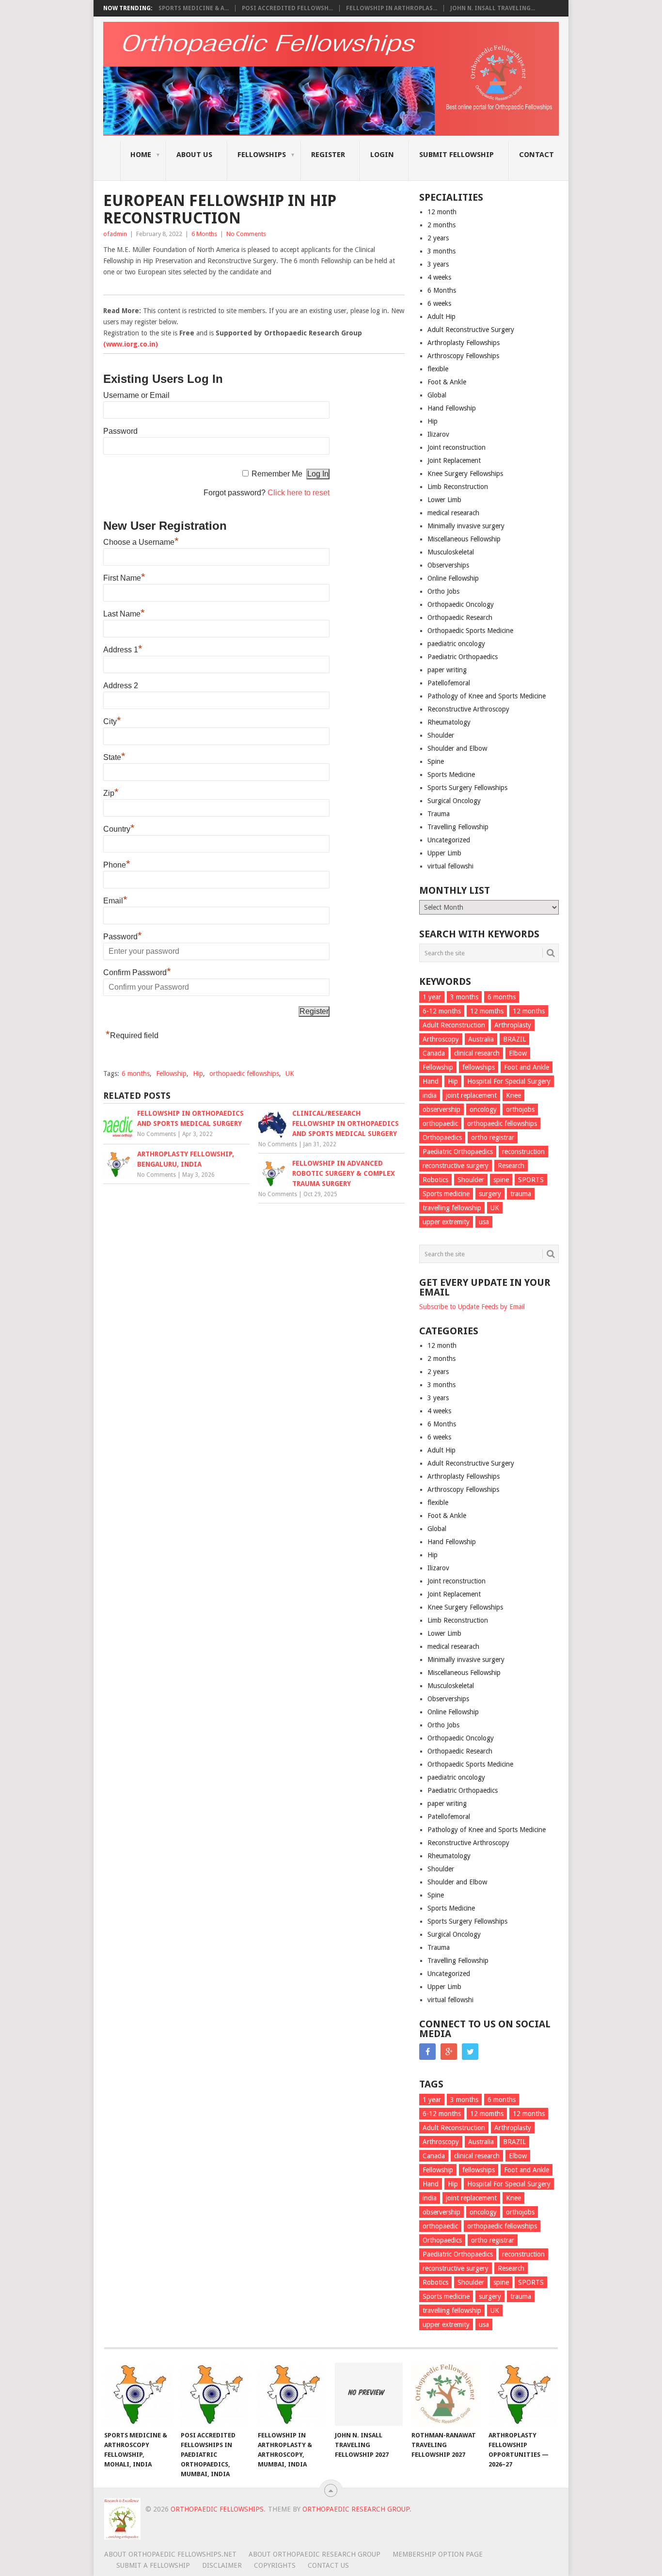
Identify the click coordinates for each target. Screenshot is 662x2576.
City (112, 721)
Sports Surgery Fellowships (467, 788)
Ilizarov (438, 434)
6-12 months (442, 1011)
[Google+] (449, 2052)
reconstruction (523, 1152)
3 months (441, 251)
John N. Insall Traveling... (493, 8)
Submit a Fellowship (153, 2565)
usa (484, 1222)
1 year (432, 997)
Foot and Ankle (527, 1067)
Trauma (439, 814)
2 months (441, 225)
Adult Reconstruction (454, 1025)
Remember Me (277, 474)
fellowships (479, 1067)
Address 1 (123, 650)
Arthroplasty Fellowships (464, 343)
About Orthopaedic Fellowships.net (170, 2554)
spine (501, 1180)
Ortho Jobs (443, 591)
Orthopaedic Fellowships (217, 2509)
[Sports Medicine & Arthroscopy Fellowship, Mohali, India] (138, 2394)
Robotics (435, 1180)
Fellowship (171, 1074)
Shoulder (441, 735)
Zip (111, 793)
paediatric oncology (456, 644)
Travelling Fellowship (458, 827)
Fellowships (262, 155)
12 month (442, 212)
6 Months (204, 234)
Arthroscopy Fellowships (463, 356)
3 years (438, 264)
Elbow (518, 1053)
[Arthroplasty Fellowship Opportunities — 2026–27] (522, 2394)
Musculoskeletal (451, 552)
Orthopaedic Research (460, 617)
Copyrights (275, 2565)
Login (382, 155)
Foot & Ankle (447, 382)
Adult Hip (441, 316)
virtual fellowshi (450, 866)
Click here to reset (299, 493)
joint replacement (471, 1095)
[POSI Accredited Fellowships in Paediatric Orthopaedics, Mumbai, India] (215, 2394)
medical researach (453, 513)
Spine (436, 761)
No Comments (246, 234)
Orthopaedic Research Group (356, 2509)
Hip (198, 1074)
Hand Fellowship (452, 408)
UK (290, 1074)
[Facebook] (427, 2052)
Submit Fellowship (457, 155)
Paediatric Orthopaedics (463, 657)
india (430, 1095)
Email (115, 901)
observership (441, 1109)
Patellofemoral (449, 683)
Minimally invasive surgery (466, 526)
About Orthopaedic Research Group (315, 2554)
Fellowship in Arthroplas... (392, 8)
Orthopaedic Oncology (461, 604)
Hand (431, 1081)
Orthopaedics (442, 1138)
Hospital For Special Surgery (509, 1081)
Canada (434, 1053)
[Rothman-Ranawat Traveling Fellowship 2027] (445, 2394)
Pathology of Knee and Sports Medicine (487, 696)
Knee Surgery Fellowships (465, 474)
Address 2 (121, 686)
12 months (529, 1011)
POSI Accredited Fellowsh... (287, 8)
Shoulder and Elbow (457, 748)
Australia (481, 1039)
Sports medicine (446, 1194)
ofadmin (115, 234)
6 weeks (439, 303)
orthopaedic (440, 1123)
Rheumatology (449, 722)
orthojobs (520, 1109)
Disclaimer (222, 2565)
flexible (438, 369)
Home (141, 155)
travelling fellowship (452, 1208)
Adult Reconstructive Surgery (471, 330)
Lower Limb (444, 500)
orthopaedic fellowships (244, 1074)
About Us (194, 155)
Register (328, 155)
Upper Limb (444, 853)
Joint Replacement (454, 460)
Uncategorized (449, 840)
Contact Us (328, 2565)
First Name (124, 578)
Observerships (448, 565)
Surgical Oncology (454, 801)
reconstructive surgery (456, 1166)
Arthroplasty (513, 1025)
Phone (117, 865)
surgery (490, 1194)
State (114, 757)
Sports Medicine (451, 774)
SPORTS (531, 1180)
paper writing (447, 670)
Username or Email (136, 395)
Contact (536, 155)
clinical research (477, 1053)
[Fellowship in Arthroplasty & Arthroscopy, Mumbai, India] (292, 2394)
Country (119, 829)
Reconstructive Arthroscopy (468, 709)
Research (511, 1166)
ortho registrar (493, 1138)
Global (437, 395)
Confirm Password (137, 972)
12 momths (487, 1011)
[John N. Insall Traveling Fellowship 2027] (369, 2394)
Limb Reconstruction (458, 487)
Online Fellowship (453, 578)
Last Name (124, 614)
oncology (483, 1109)
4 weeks (439, 277)
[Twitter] (470, 2052)
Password (120, 431)
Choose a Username (141, 542)
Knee (513, 1095)
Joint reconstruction (457, 447)
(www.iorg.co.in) (131, 344)
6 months (136, 1074)
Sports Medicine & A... (194, 8)
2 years (438, 238)
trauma (521, 1194)
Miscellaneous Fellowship (464, 539)
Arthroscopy (441, 1039)
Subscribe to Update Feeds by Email (472, 1307)
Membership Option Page (438, 2554)
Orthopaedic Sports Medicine (470, 631)
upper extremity (446, 1222)
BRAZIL (514, 1039)
